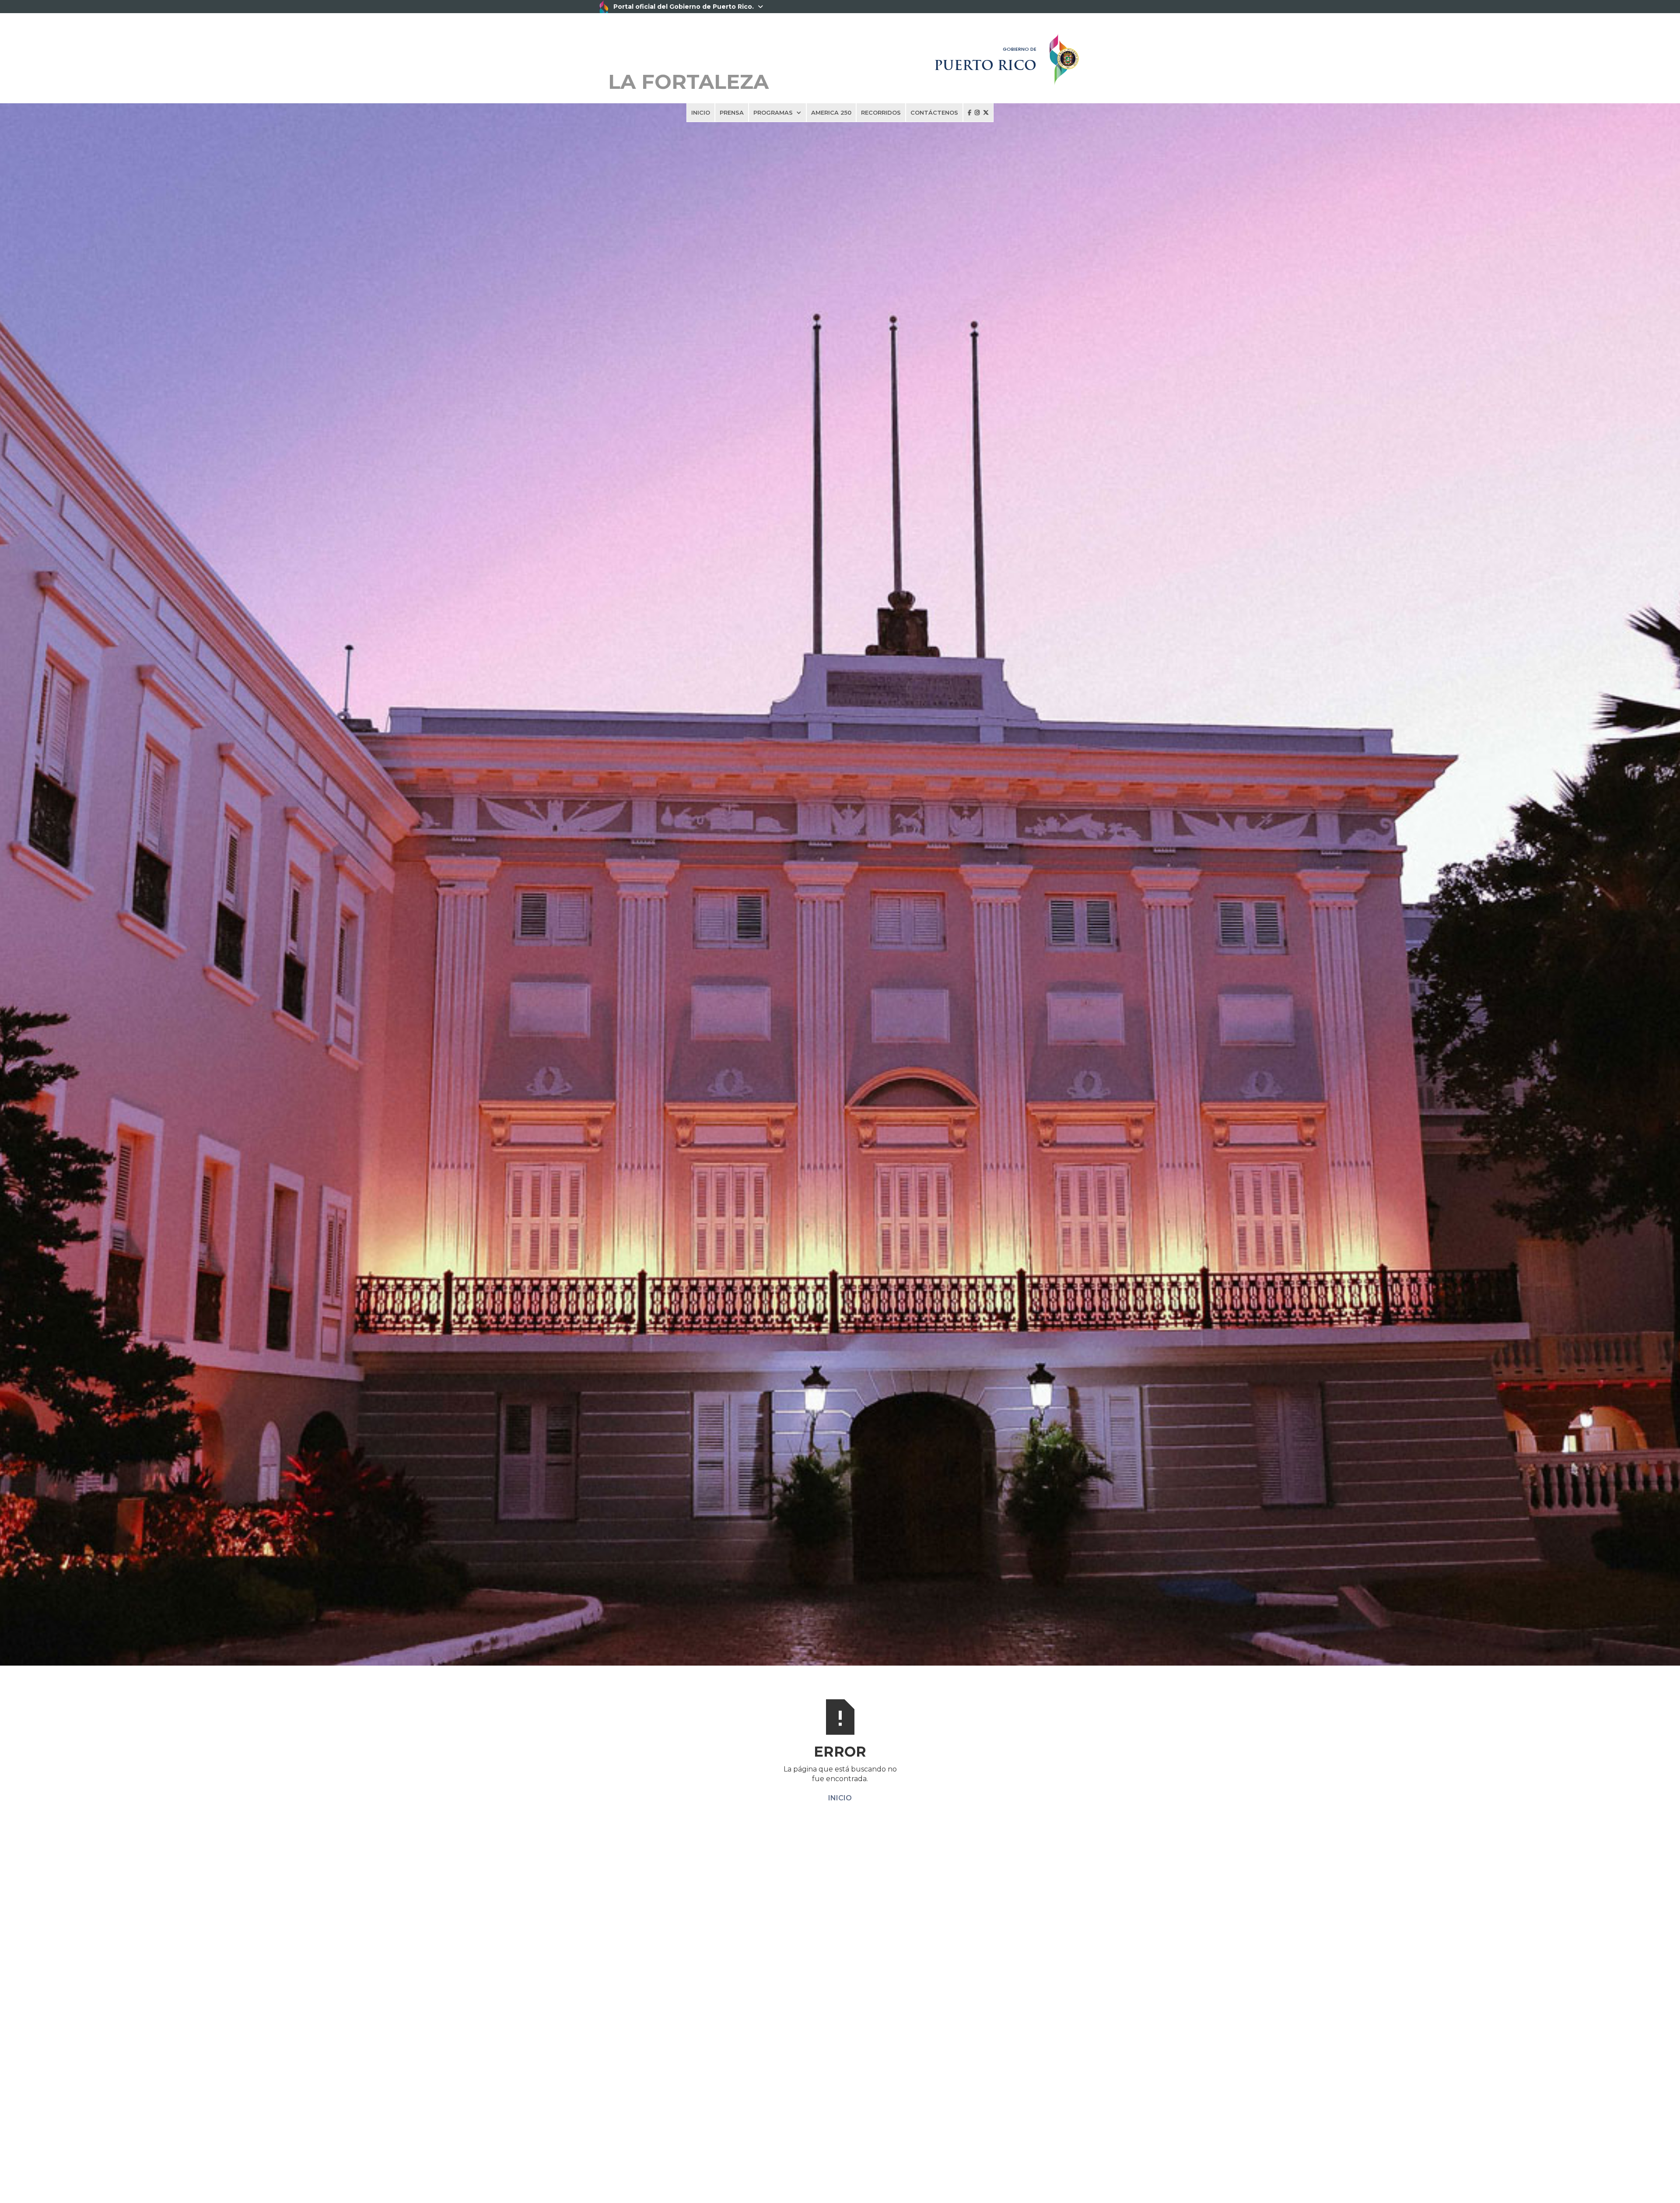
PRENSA (732, 112)
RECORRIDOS (881, 112)
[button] (777, 112)
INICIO (701, 112)
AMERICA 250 (831, 112)
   (978, 112)
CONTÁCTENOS (934, 112)
